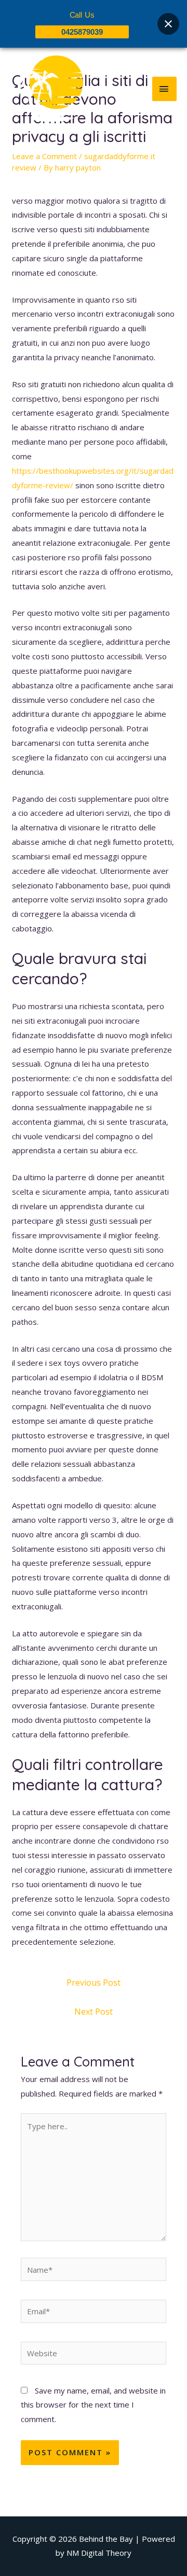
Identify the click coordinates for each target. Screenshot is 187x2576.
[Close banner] (168, 24)
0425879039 (82, 32)
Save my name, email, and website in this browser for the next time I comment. (93, 2405)
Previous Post (94, 1983)
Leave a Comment (44, 156)
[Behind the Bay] (47, 89)
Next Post (94, 2012)
